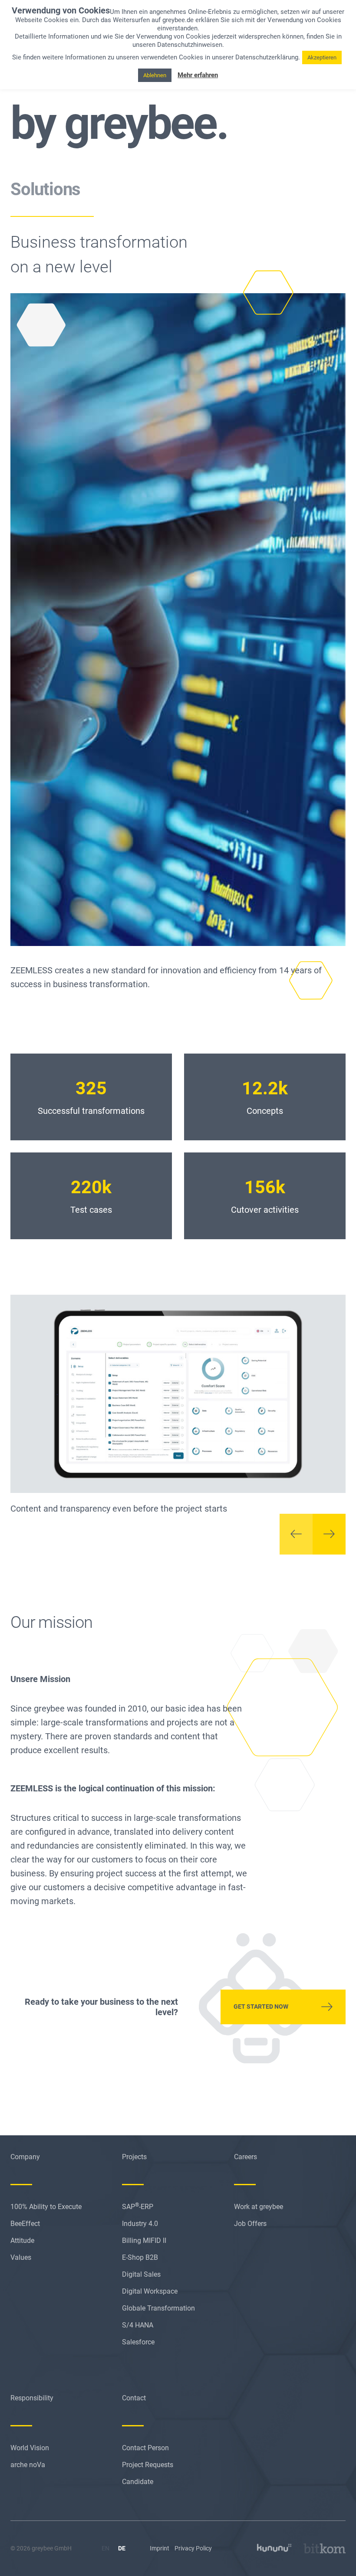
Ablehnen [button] (155, 75)
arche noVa (28, 2465)
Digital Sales (141, 2274)
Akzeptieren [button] (322, 57)
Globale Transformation (158, 2308)
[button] (296, 1534)
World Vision (30, 2448)
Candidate (138, 2482)
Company (25, 2157)
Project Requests (148, 2465)
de (122, 2548)
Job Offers (250, 2224)
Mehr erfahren (198, 75)
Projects (134, 2157)
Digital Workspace (150, 2291)
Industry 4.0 (140, 2224)
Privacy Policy (193, 2548)
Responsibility (32, 2398)
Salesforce (138, 2342)
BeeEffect (25, 2224)
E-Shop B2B (140, 2257)
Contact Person (145, 2448)
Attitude (22, 2240)
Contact (134, 2398)
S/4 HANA (138, 2325)
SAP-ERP (138, 2207)
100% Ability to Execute (46, 2207)
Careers (246, 2157)
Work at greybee (259, 2207)
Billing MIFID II (144, 2240)
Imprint (160, 2548)
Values (21, 2257)
